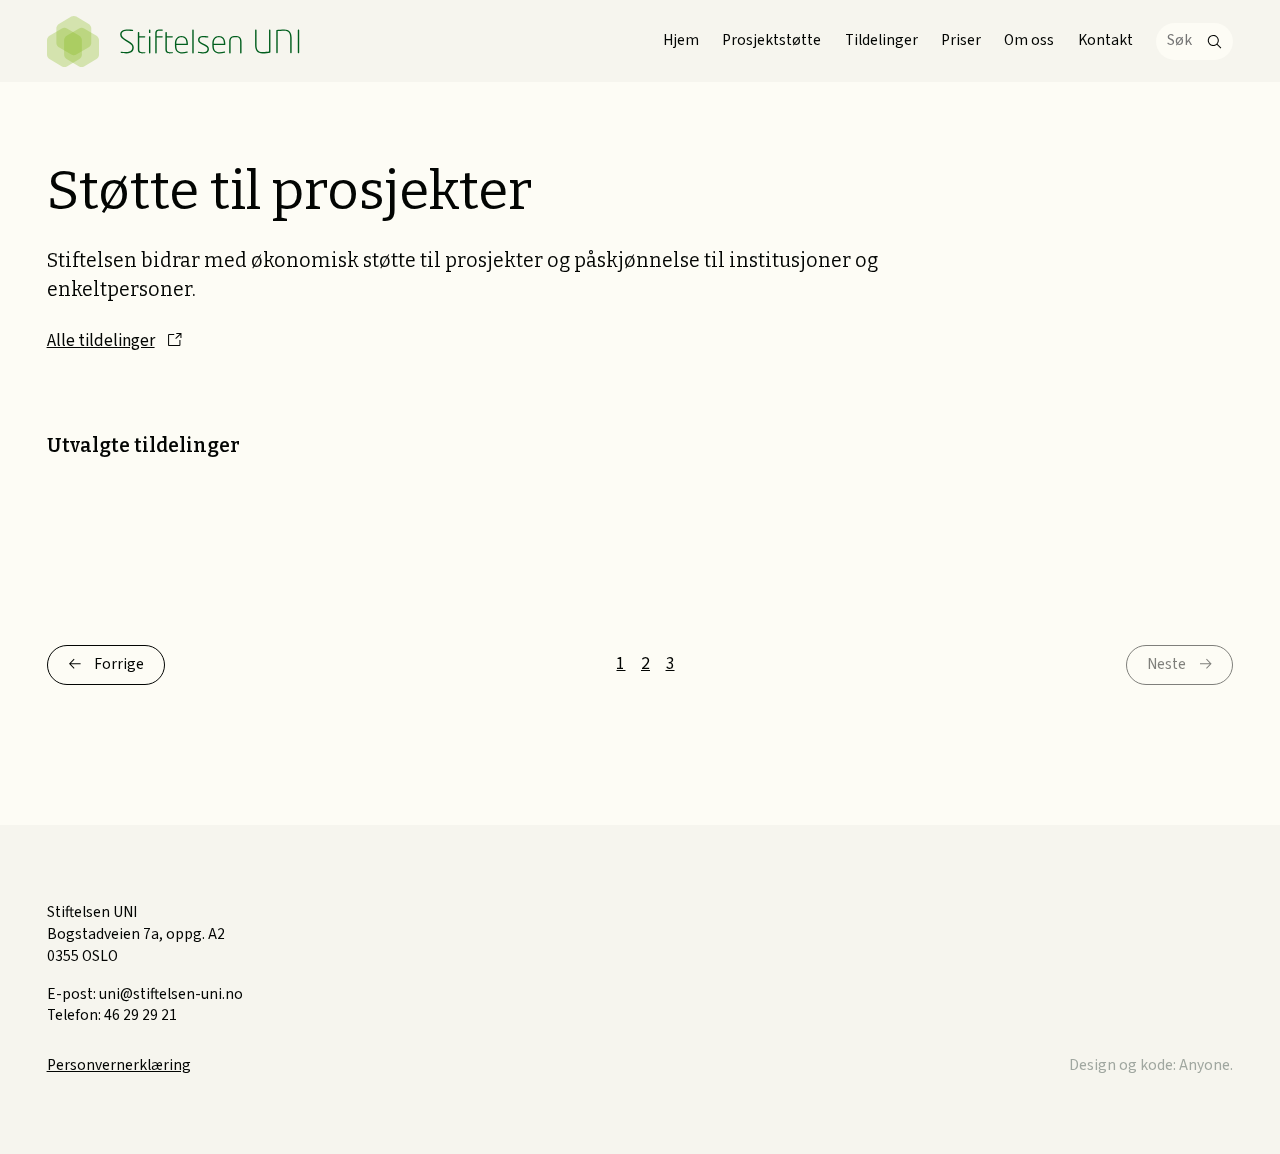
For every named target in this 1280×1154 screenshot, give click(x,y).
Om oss (1029, 40)
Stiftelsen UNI (174, 41)
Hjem (681, 40)
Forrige (119, 664)
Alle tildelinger (101, 340)
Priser (961, 40)
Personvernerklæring (119, 1065)
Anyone (1204, 1065)
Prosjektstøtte (771, 40)
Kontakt (1105, 40)
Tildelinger (881, 40)
